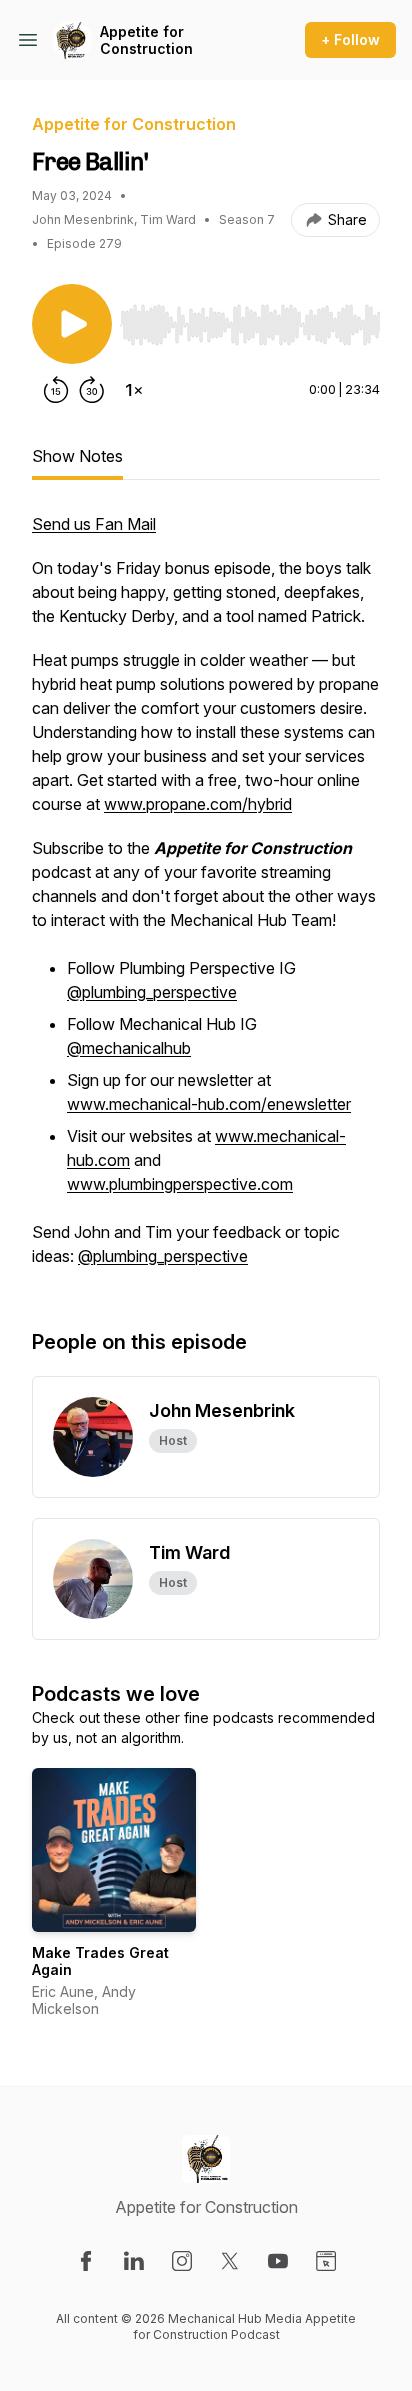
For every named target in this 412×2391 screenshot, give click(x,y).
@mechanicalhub (129, 1048)
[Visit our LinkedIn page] (134, 2261)
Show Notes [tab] (77, 456)
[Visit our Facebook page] (86, 2261)
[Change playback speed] (134, 390)
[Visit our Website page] (326, 2261)
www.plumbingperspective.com (180, 1184)
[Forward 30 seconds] (92, 390)
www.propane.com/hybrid (198, 804)
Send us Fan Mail (94, 524)
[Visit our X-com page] (230, 2261)
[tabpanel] (206, 900)
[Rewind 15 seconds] (56, 390)
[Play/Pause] (72, 324)
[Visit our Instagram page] (182, 2261)
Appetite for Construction (146, 40)
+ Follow (350, 39)
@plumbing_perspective (152, 992)
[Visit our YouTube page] (278, 2261)
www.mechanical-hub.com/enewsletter (209, 1104)
